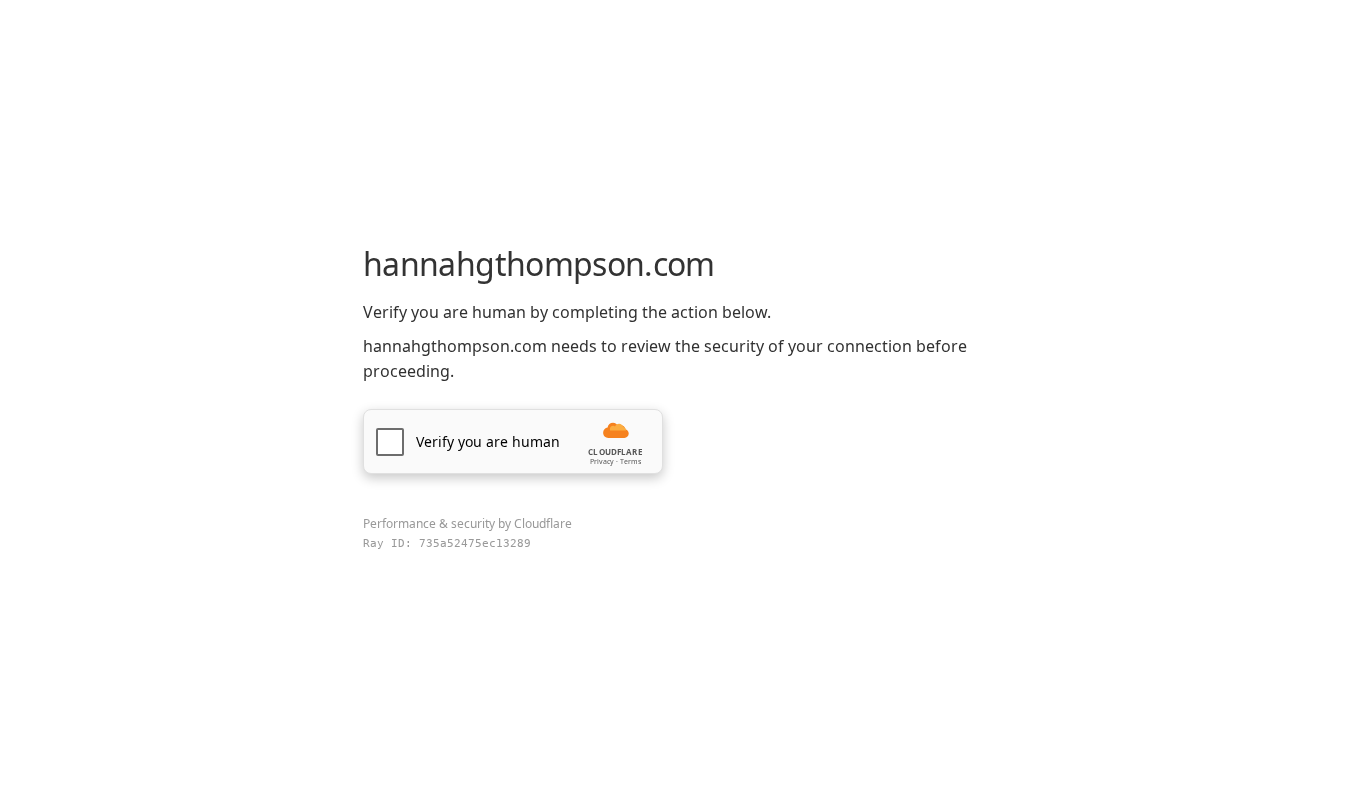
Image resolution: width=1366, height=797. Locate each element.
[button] (513, 441)
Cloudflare (543, 523)
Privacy (602, 461)
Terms (630, 461)
